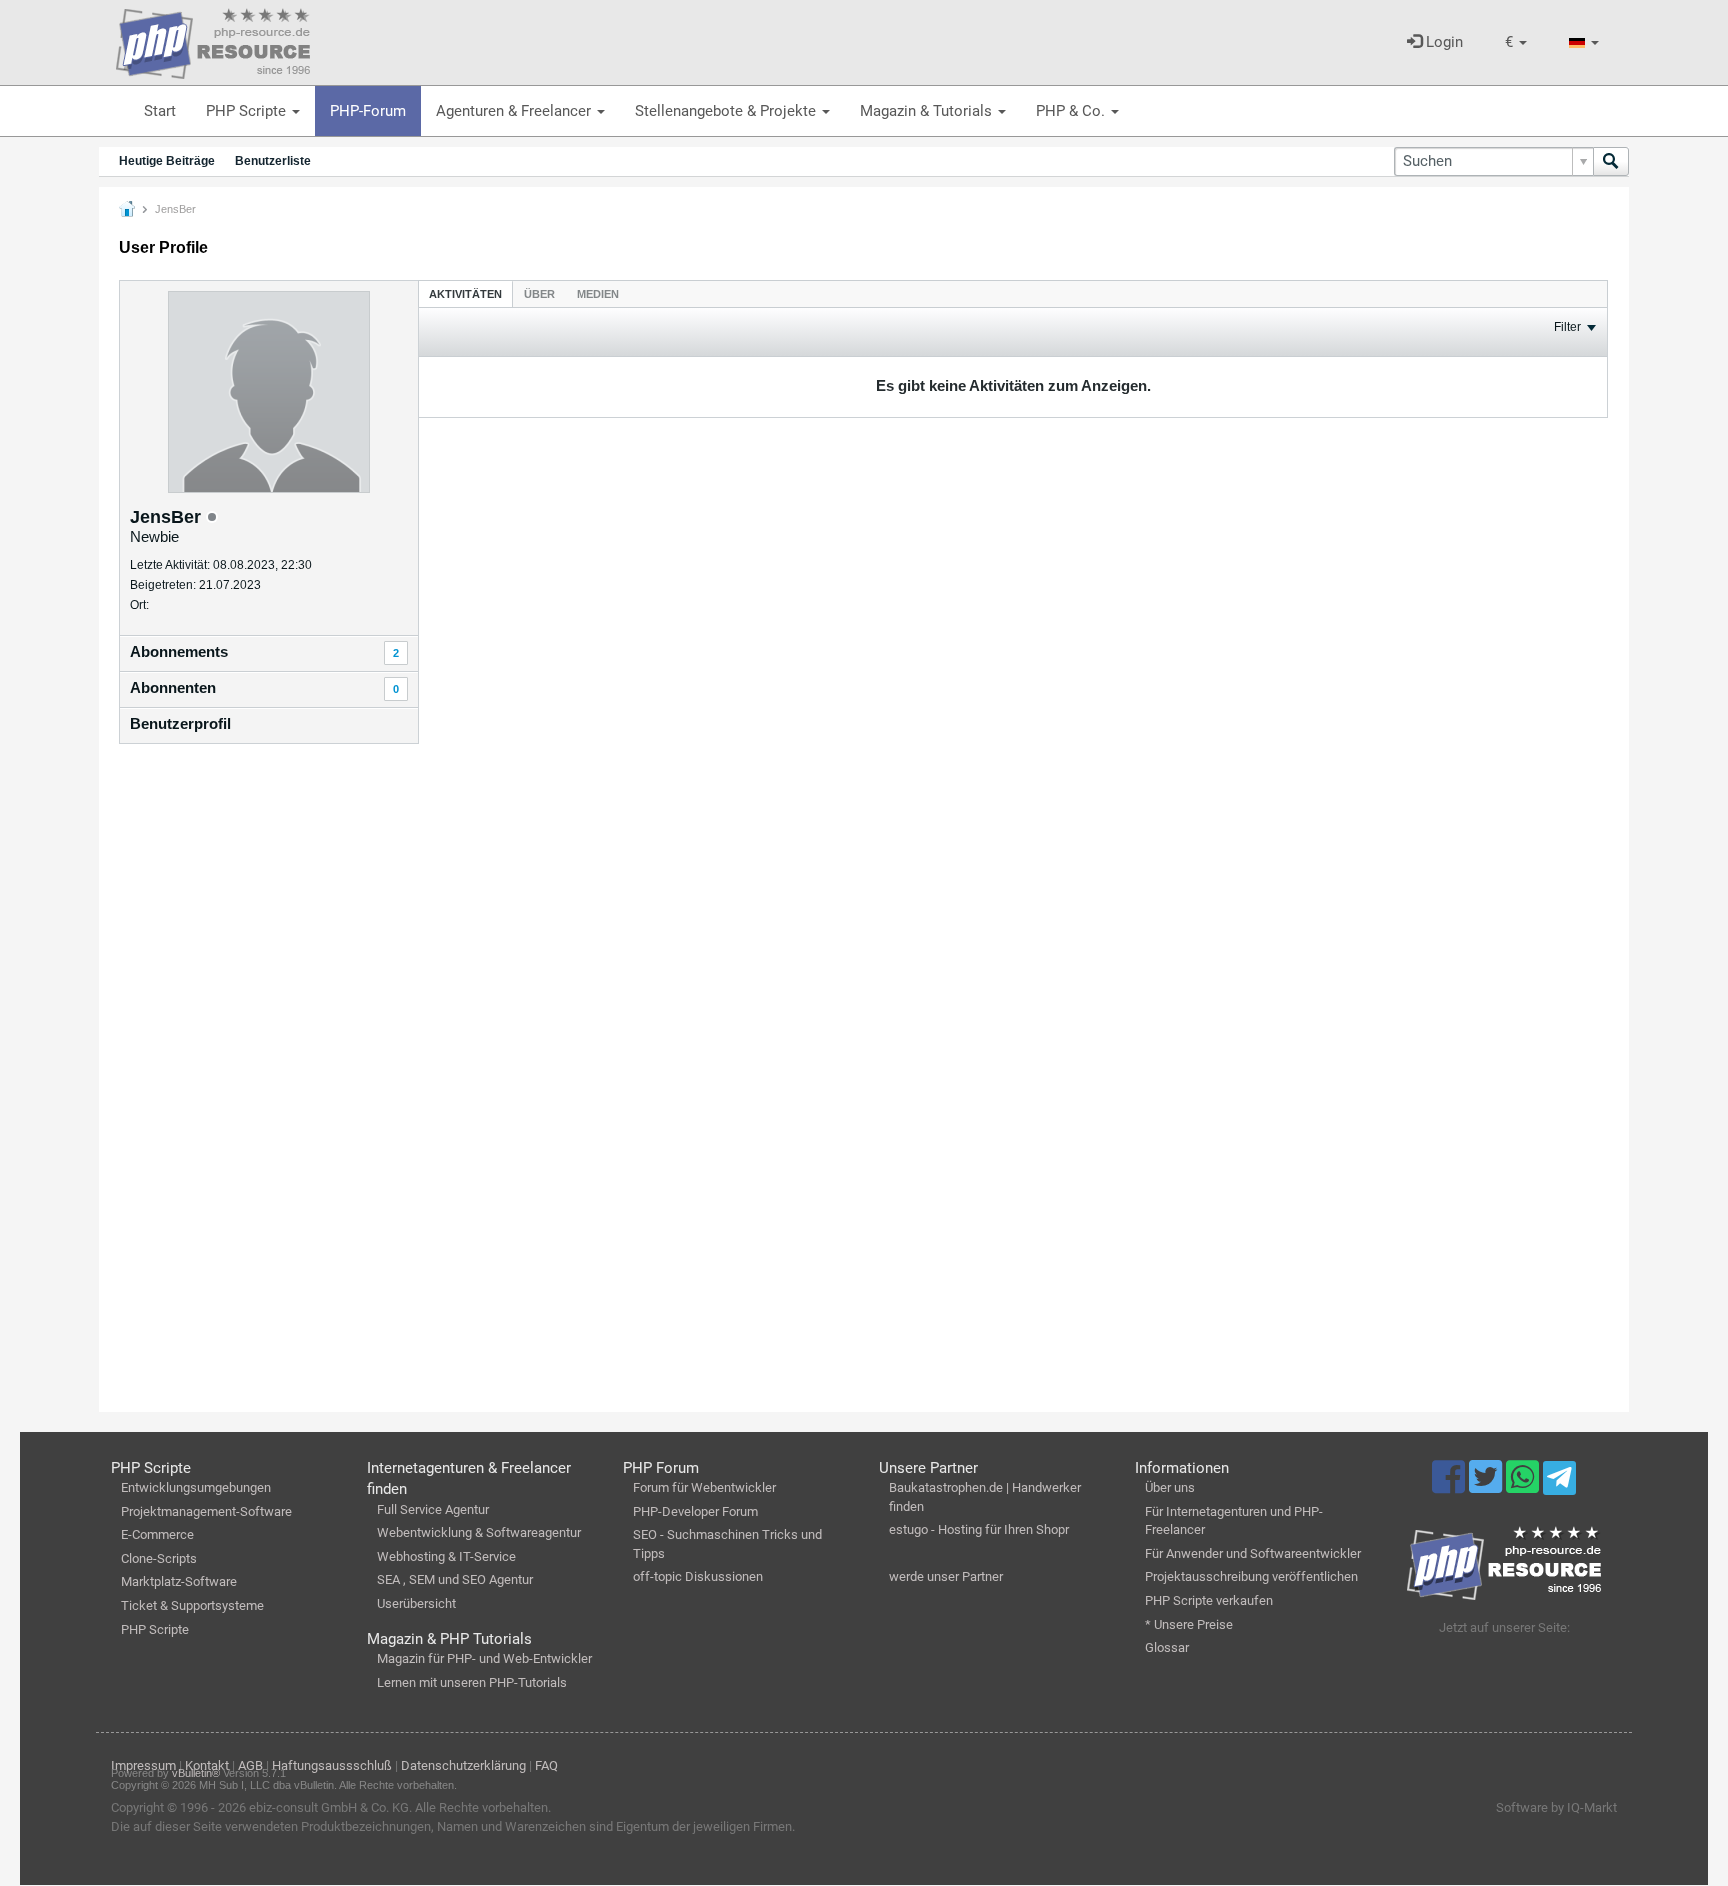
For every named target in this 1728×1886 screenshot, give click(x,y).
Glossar (1167, 1647)
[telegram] (1559, 1483)
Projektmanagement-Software (206, 1511)
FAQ (546, 1765)
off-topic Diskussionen (698, 1576)
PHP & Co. (1072, 111)
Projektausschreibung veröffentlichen (1251, 1576)
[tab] (465, 293)
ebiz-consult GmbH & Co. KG (329, 1807)
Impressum (143, 1765)
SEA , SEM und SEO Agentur (455, 1579)
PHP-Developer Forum (695, 1511)
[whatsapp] (1524, 1486)
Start (160, 111)
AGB (250, 1765)
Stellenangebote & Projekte (727, 111)
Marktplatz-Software (179, 1581)
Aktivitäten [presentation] (465, 294)
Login (1442, 42)
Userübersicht (416, 1603)
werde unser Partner (946, 1576)
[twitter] (1487, 1486)
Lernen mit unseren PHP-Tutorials (472, 1682)
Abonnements (179, 651)
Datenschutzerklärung (463, 1765)
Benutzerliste (273, 161)
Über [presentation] (539, 294)
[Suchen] (1611, 161)
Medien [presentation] (598, 294)
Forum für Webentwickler (704, 1487)
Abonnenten (173, 687)
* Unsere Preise (1189, 1624)
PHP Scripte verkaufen (1209, 1600)
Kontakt (207, 1765)
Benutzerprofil (180, 723)
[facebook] (1450, 1486)
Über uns (1170, 1487)
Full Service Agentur (433, 1509)
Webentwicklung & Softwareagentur (479, 1532)
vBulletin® (196, 1773)
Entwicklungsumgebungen (196, 1487)
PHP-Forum (368, 111)
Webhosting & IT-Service (446, 1556)
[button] (1516, 42)
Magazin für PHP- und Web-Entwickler (484, 1658)
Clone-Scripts (159, 1558)
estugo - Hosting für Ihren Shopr (979, 1529)
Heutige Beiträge (167, 161)
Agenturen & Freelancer (515, 111)
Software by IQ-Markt (1556, 1807)
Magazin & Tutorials (928, 111)
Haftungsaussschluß (332, 1765)
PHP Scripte (248, 111)
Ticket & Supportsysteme (192, 1605)
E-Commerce (157, 1534)
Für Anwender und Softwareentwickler (1253, 1553)
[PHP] (213, 40)
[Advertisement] (269, 1081)
